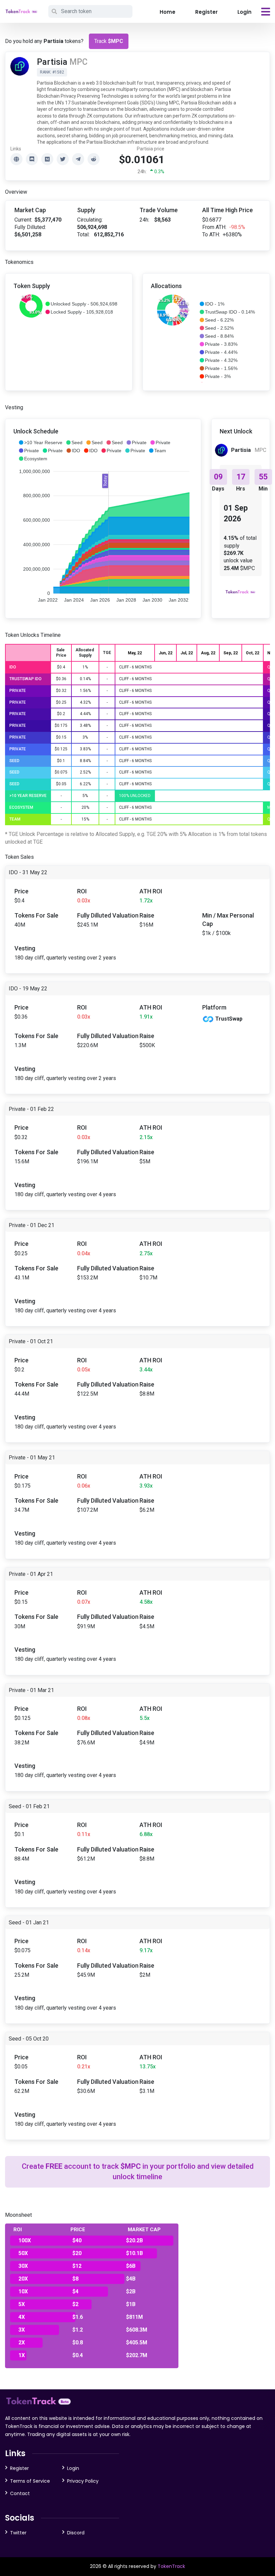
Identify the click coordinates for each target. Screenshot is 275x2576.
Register (206, 12)
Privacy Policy (83, 2481)
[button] (81, 304)
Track (109, 41)
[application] (103, 521)
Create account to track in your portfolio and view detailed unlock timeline (138, 2171)
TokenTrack (171, 2566)
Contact (20, 2493)
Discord (76, 2533)
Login (244, 12)
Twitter (18, 2533)
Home (168, 12)
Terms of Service (30, 2481)
